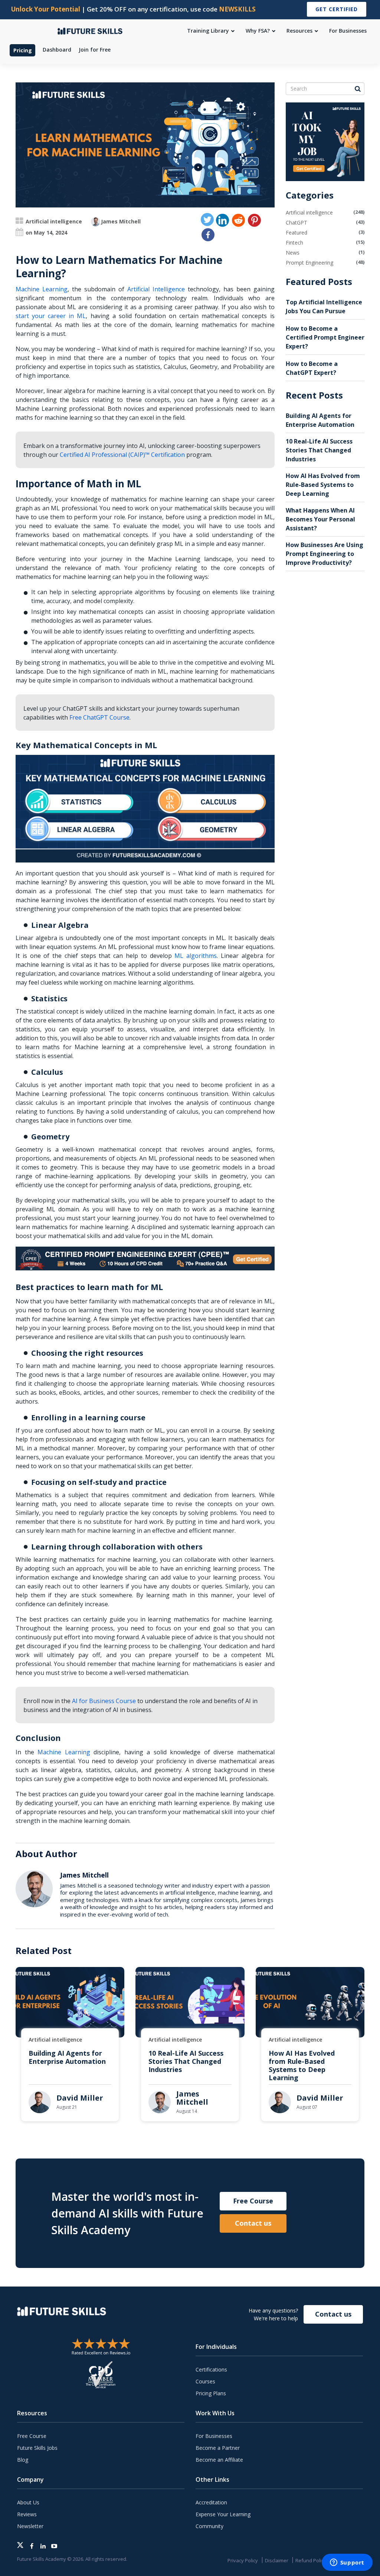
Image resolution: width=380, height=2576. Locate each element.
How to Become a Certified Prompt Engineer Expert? (325, 337)
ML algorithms (196, 956)
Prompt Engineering (309, 263)
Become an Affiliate (219, 2460)
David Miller (80, 2098)
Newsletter (30, 2526)
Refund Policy (311, 2560)
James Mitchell (121, 221)
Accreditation (211, 2502)
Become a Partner (218, 2448)
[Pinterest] (254, 220)
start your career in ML (51, 316)
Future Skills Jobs (37, 2448)
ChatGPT (297, 222)
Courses (205, 2381)
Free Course (253, 2201)
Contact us (253, 2223)
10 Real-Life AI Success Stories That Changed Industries (319, 450)
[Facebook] (208, 235)
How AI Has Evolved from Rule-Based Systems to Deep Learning (323, 485)
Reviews (27, 2514)
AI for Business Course (104, 1701)
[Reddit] (238, 220)
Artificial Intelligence (156, 289)
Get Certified (337, 9)
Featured (297, 233)
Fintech (294, 243)
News (293, 253)
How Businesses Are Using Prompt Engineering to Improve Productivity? (325, 554)
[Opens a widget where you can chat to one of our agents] (347, 2563)
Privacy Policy (243, 2560)
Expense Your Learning (223, 2514)
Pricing (23, 50)
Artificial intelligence (54, 221)
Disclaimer (277, 2560)
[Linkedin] (222, 220)
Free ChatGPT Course (99, 717)
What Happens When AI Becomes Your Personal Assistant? (320, 519)
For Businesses (214, 2436)
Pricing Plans (211, 2393)
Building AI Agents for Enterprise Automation (67, 2057)
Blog (23, 2460)
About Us (28, 2502)
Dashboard (57, 50)
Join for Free (95, 50)
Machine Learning (42, 289)
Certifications (211, 2369)
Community (209, 2526)
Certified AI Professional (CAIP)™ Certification (122, 455)
